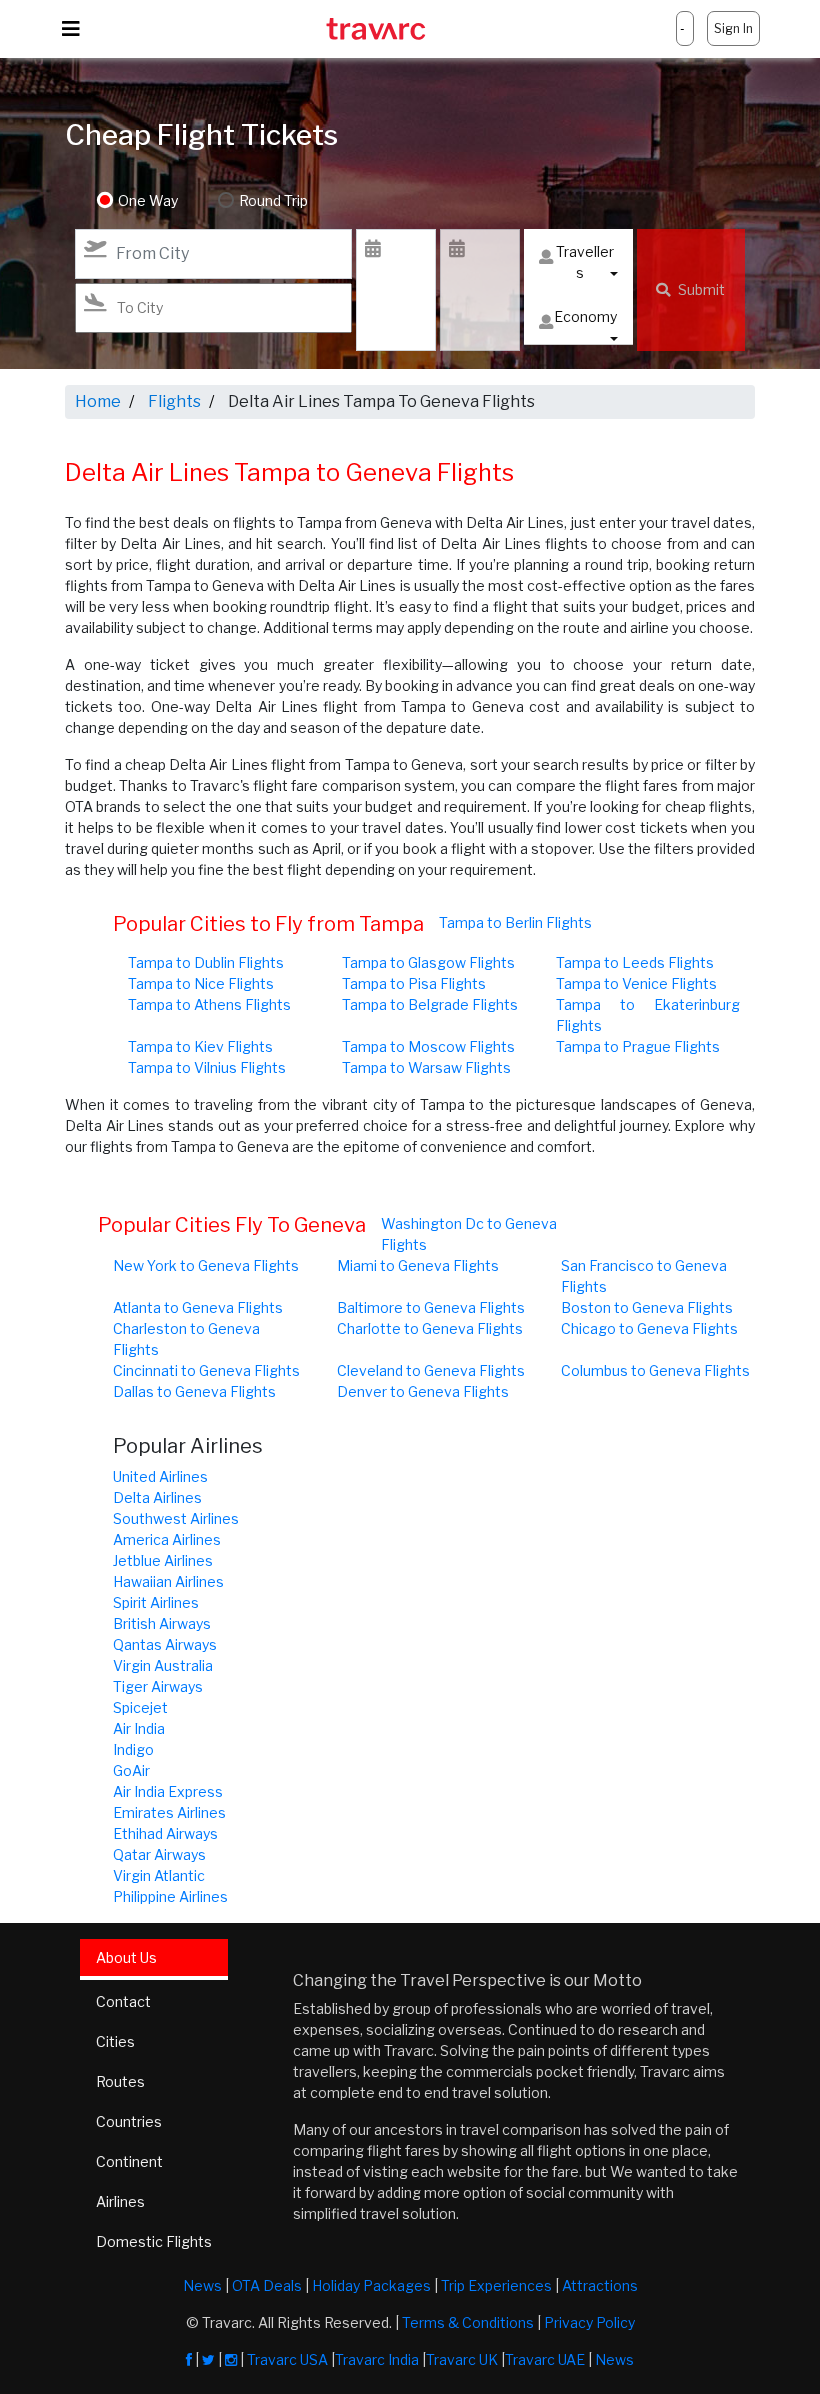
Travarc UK (462, 2359)
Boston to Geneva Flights (647, 1307)
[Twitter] (208, 2359)
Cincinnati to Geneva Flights (206, 1370)
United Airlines (160, 1476)
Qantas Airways (165, 1644)
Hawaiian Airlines (168, 1581)
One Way (148, 200)
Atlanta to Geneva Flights (198, 1307)
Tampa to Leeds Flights (635, 962)
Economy (585, 316)
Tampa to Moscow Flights (428, 1046)
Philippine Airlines (170, 1896)
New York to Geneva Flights (206, 1265)
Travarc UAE (545, 2359)
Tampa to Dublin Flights (206, 962)
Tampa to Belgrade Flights (430, 1004)
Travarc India (377, 2359)
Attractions (600, 2285)
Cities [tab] (115, 2041)
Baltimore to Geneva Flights (431, 1307)
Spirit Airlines (156, 1602)
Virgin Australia (163, 1665)
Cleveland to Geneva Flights (431, 1370)
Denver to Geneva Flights (423, 1391)
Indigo (133, 1749)
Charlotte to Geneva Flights (430, 1328)
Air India (139, 1728)
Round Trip (273, 200)
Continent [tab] (129, 2161)
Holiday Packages (371, 2285)
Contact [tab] (123, 2001)
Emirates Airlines (169, 1812)
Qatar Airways (159, 1854)
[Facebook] (189, 2359)
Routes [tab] (120, 2081)
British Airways (162, 1623)
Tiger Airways (158, 1686)
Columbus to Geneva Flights (655, 1370)
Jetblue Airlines (163, 1560)
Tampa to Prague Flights (638, 1046)
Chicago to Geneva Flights (649, 1328)
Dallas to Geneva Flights (194, 1391)
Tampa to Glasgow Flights (428, 962)
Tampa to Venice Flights (636, 983)
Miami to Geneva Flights (418, 1265)
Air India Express (168, 1791)
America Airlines (167, 1539)
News (202, 2285)
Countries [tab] (129, 2121)
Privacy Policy (589, 2322)
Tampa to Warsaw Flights (426, 1067)
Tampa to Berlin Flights (515, 922)
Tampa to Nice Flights (201, 983)
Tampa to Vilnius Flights (207, 1067)
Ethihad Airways (165, 1833)
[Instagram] (231, 2359)
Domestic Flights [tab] (154, 2241)
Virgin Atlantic (159, 1875)
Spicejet (140, 1707)
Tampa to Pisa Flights (414, 983)
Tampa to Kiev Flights (200, 1046)
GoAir (131, 1770)
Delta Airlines (157, 1497)
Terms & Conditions (468, 2322)
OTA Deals (267, 2285)
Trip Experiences (496, 2285)
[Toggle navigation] (71, 29)
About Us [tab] (126, 1957)
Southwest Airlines (176, 1518)
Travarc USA (287, 2359)
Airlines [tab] (120, 2201)
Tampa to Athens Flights (209, 1004)
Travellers (585, 262)
